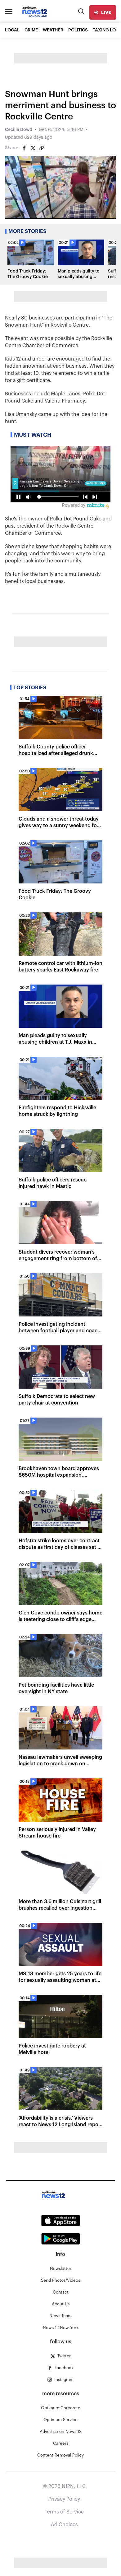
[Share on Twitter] (33, 148)
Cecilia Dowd (19, 130)
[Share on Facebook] (24, 148)
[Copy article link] (42, 148)
